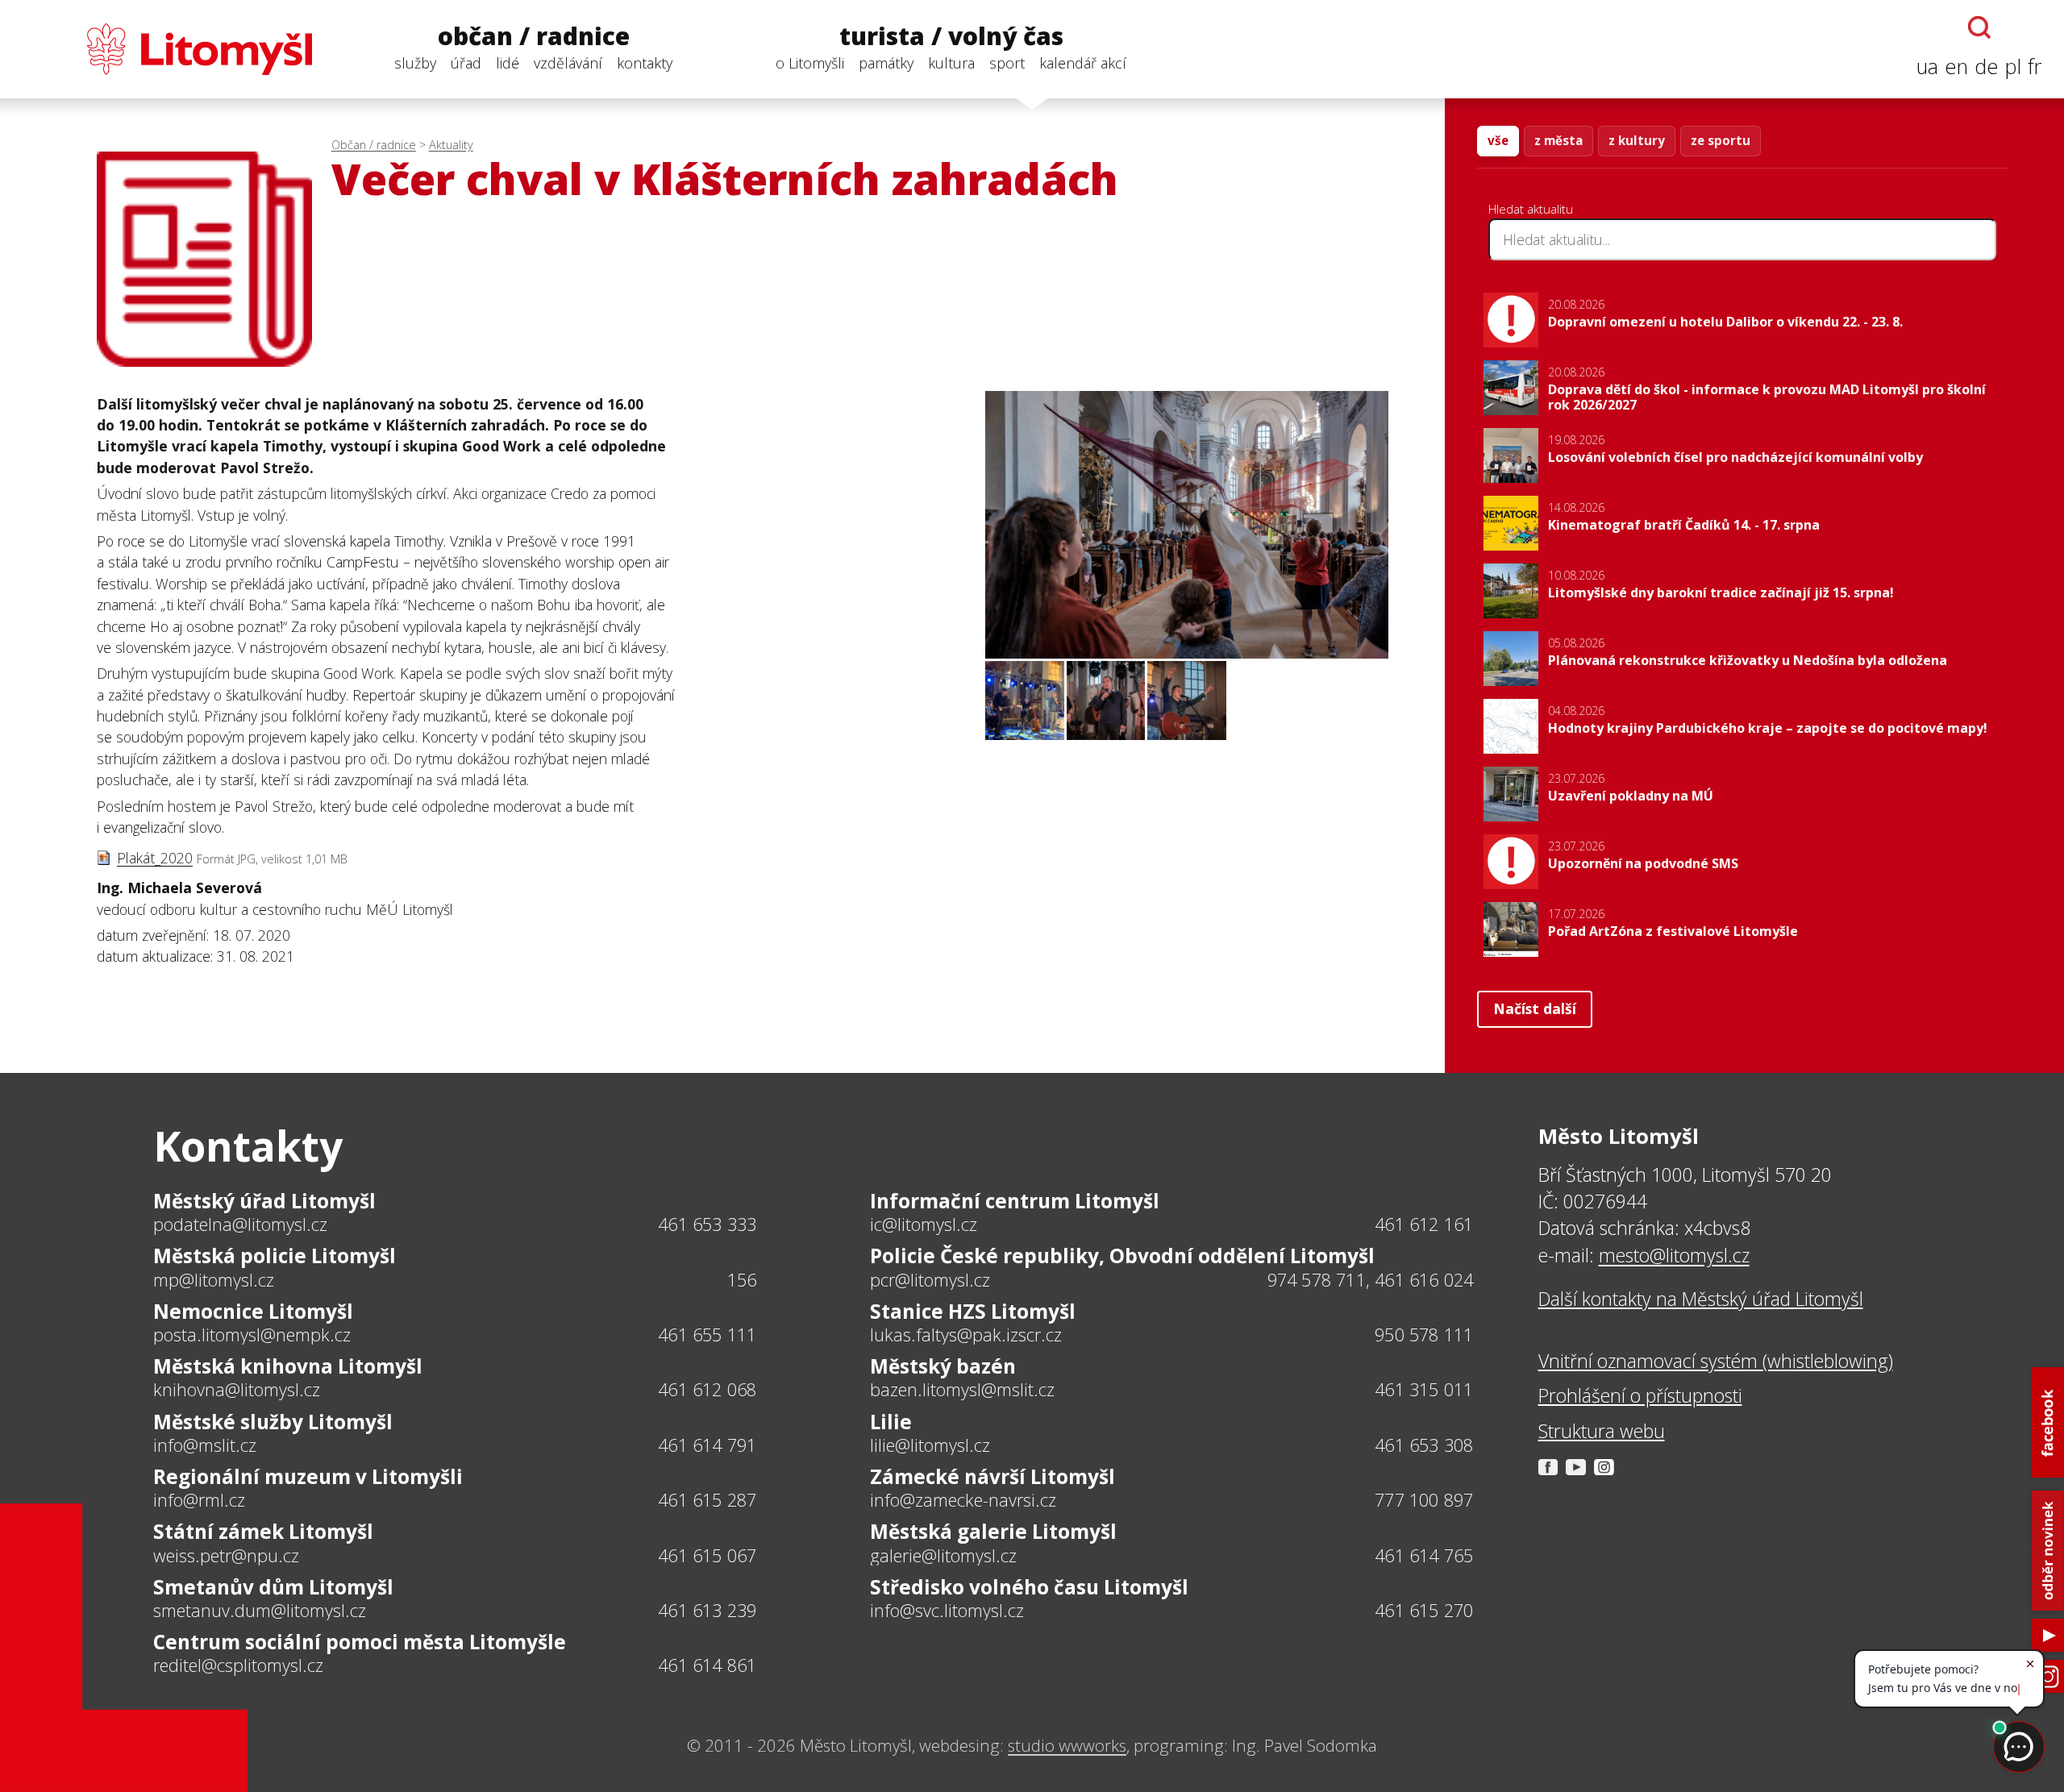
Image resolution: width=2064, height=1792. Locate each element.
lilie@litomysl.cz (930, 1445)
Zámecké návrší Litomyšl (992, 1476)
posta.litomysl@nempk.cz (252, 1335)
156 (742, 1280)
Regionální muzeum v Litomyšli (308, 1476)
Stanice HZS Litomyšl (973, 1311)
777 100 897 (1424, 1500)
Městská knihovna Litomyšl (288, 1366)
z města (1558, 140)
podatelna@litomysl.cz (240, 1224)
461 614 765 (1424, 1555)
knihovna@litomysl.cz (237, 1390)
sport (1007, 63)
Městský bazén (943, 1366)
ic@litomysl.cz (924, 1224)
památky (886, 63)
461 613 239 (707, 1610)
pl (2013, 67)
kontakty (645, 63)
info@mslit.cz (205, 1445)
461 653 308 (1424, 1445)
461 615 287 (707, 1500)
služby (415, 63)
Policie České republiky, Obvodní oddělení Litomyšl (1122, 1256)
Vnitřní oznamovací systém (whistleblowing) (1716, 1361)
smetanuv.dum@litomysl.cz (260, 1611)
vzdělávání (568, 63)
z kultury (1637, 140)
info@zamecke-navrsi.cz (963, 1500)
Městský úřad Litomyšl (264, 1201)
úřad (466, 63)
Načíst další (1535, 1008)
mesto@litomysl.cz (1674, 1255)
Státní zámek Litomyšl (263, 1531)
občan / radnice (534, 37)
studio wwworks (1067, 1745)
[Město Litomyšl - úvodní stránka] (167, 49)
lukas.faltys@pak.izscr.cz (966, 1335)
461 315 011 (1424, 1389)
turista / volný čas (951, 37)
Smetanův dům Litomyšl (273, 1587)
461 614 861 (707, 1665)
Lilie (891, 1422)
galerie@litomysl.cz (943, 1556)
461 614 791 (707, 1445)
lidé (508, 63)
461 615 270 (1424, 1610)
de (1987, 67)
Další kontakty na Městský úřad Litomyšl (1701, 1299)
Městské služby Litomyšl (273, 1422)
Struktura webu (1602, 1431)
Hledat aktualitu (1531, 209)
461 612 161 (1424, 1224)
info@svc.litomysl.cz (947, 1611)
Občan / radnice (374, 145)
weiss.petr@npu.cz (226, 1556)
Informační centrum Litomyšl (1015, 1201)
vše (1498, 140)
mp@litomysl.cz (214, 1280)
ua (1927, 67)
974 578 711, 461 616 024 (1371, 1280)
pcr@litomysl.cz (930, 1280)
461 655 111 (707, 1335)
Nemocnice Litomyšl (253, 1311)
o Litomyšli (810, 63)
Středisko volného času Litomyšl (1029, 1587)
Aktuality (451, 145)
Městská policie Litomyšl (275, 1256)
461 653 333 (707, 1224)
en (1956, 67)
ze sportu (1721, 140)
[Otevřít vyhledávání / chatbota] (1979, 27)
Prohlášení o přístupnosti (1640, 1395)
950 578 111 (1424, 1335)
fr (2035, 67)
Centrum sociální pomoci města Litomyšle (360, 1642)
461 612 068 (707, 1389)
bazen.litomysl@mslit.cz (962, 1390)
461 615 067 (707, 1555)
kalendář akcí (1083, 63)
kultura (951, 63)
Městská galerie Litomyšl (993, 1531)
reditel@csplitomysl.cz (238, 1665)
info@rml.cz (199, 1500)
